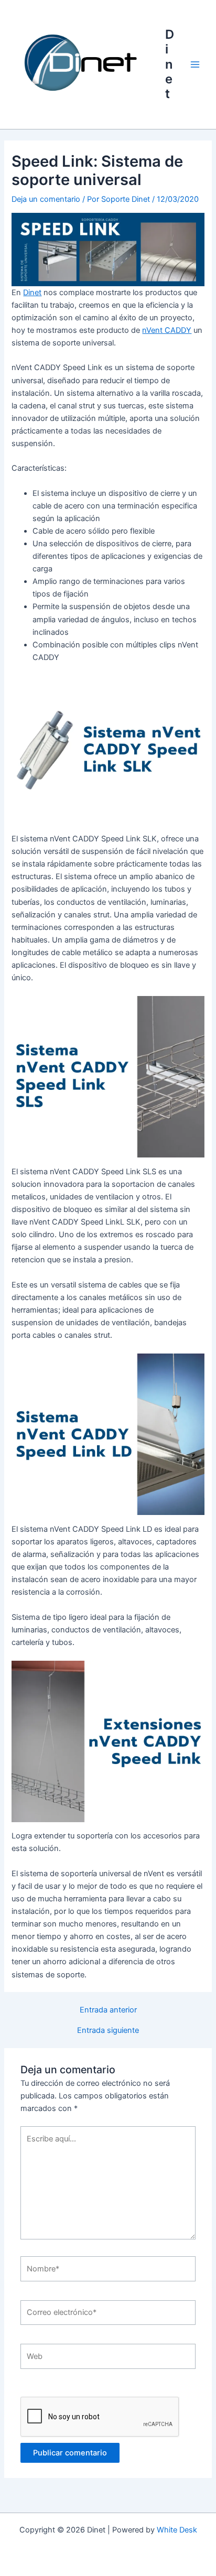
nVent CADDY (167, 330)
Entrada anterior (108, 2010)
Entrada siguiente (108, 2031)
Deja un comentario (46, 199)
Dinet (170, 64)
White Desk (177, 2530)
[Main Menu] (195, 64)
